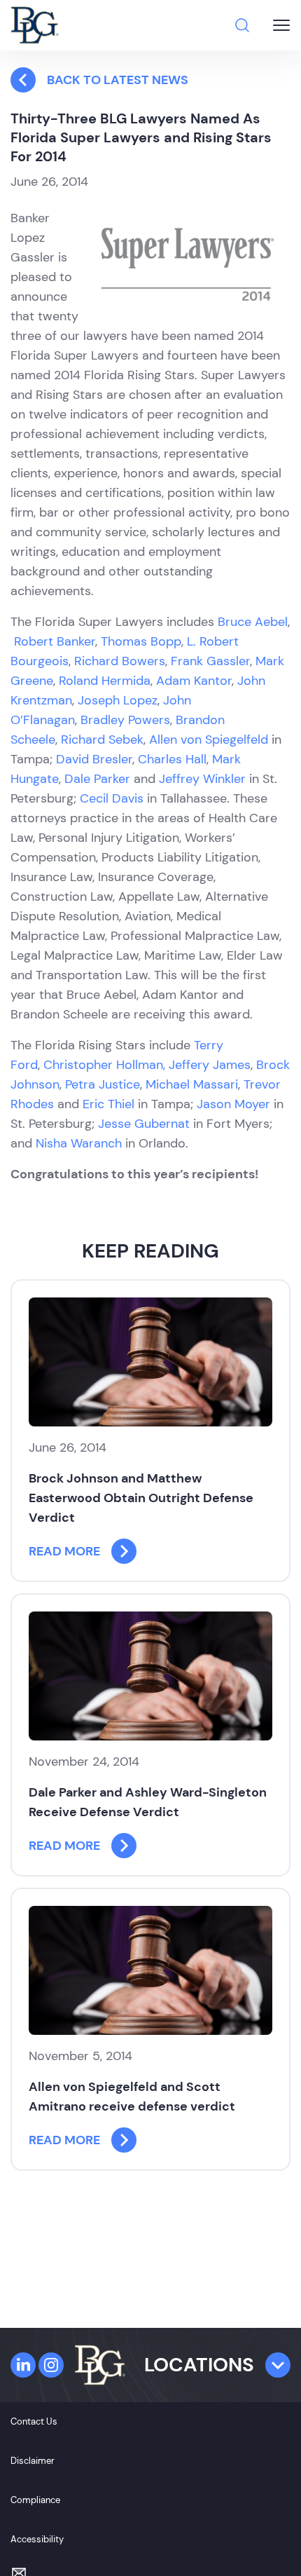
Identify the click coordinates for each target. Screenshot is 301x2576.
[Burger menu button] (281, 25)
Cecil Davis (112, 798)
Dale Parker (97, 779)
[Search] (242, 25)
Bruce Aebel (253, 622)
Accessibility (37, 2539)
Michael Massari (192, 1084)
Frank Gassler (210, 661)
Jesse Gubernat (144, 1124)
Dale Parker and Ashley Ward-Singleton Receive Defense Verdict (148, 1802)
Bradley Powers (125, 720)
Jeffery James (210, 1065)
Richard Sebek (102, 740)
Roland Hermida (105, 681)
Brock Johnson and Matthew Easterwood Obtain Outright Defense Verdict (141, 1498)
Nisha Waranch (79, 1143)
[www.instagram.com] (51, 2365)
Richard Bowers (120, 661)
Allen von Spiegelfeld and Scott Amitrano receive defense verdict (132, 2097)
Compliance (35, 2500)
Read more (64, 1551)
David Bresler (94, 759)
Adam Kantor (194, 681)
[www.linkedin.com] (23, 2365)
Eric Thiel (108, 1104)
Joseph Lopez (118, 700)
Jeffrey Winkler (202, 779)
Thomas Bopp (141, 641)
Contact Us (34, 2421)
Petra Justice (103, 1084)
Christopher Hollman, (104, 1065)
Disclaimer (33, 2461)
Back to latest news (118, 80)
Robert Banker (55, 641)
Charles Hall (172, 759)
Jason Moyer (233, 1104)
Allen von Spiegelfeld (209, 740)
